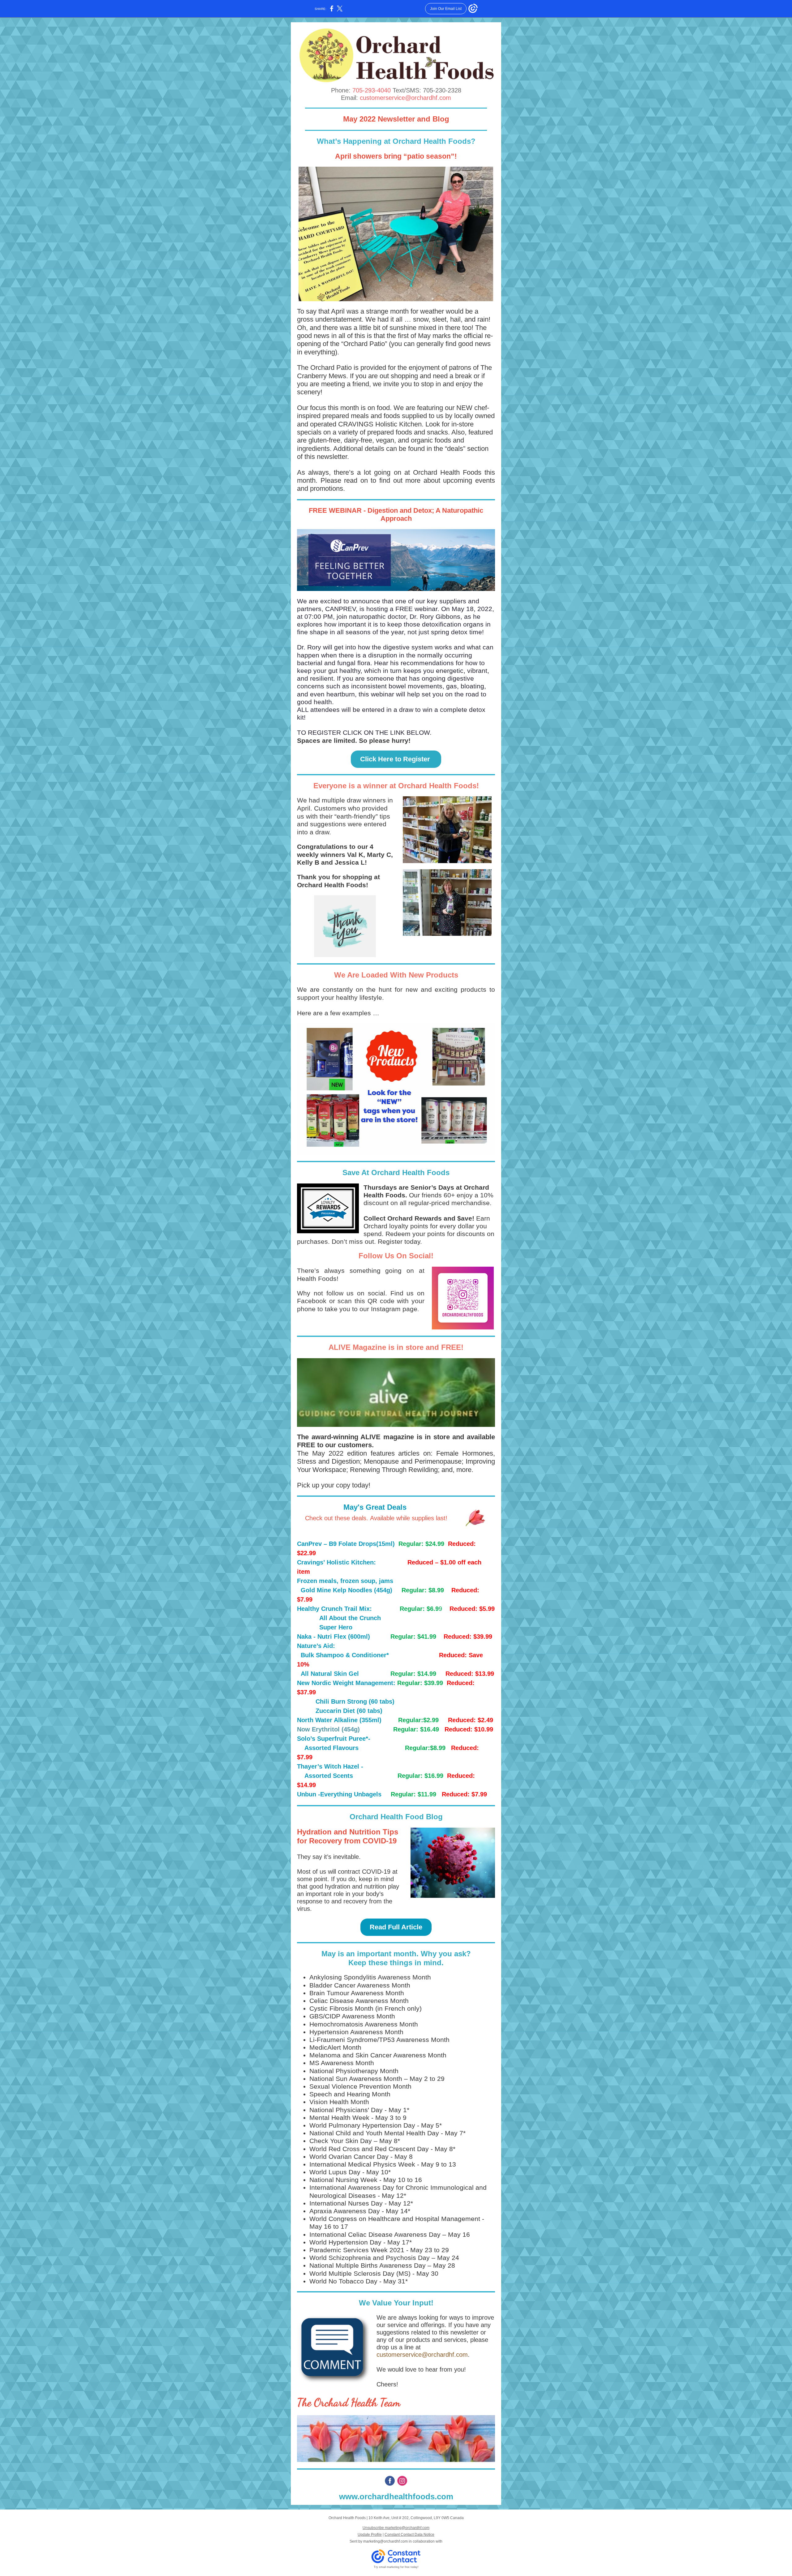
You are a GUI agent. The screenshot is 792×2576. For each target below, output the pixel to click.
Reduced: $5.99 (472, 1609)
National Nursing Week (343, 2180)
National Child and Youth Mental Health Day (374, 2133)
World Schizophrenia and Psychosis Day (370, 2258)
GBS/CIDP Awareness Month (352, 2016)
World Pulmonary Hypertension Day (362, 2125)
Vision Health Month (339, 2102)
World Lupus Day (335, 2172)
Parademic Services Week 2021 (357, 2250)
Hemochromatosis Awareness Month (364, 2024)
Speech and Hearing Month (350, 2094)
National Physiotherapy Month (354, 2071)
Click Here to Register (396, 759)
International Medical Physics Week (362, 2164)
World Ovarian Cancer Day (349, 2157)
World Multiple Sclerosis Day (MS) (360, 2273)
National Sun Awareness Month (356, 2079)
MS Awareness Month (342, 2063)
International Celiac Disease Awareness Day (375, 2234)
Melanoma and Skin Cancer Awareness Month (378, 2055)
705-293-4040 (372, 90)
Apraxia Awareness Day (345, 2211)
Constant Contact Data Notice (409, 2535)
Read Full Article (396, 1927)
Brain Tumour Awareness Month (357, 1993)
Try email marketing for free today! (396, 2567)
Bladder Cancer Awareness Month (360, 1985)
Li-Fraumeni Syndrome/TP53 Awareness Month (379, 2040)
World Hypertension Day (345, 2242)
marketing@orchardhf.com (385, 2541)
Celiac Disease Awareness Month (359, 2001)
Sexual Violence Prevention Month (360, 2086)
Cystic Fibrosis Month (341, 2008)
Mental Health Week (339, 2118)
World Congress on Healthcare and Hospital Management (395, 2219)
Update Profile (370, 2535)
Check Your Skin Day (341, 2141)
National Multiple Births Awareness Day (368, 2265)
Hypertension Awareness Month (356, 2032)
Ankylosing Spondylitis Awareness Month (370, 1977)
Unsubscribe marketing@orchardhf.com (396, 2528)
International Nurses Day (346, 2203)
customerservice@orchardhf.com (405, 98)
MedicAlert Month (335, 2047)
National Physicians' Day (346, 2110)
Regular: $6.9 (419, 1609)
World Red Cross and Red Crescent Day (369, 2149)
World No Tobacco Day (343, 2281)
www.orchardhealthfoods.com (396, 2497)
